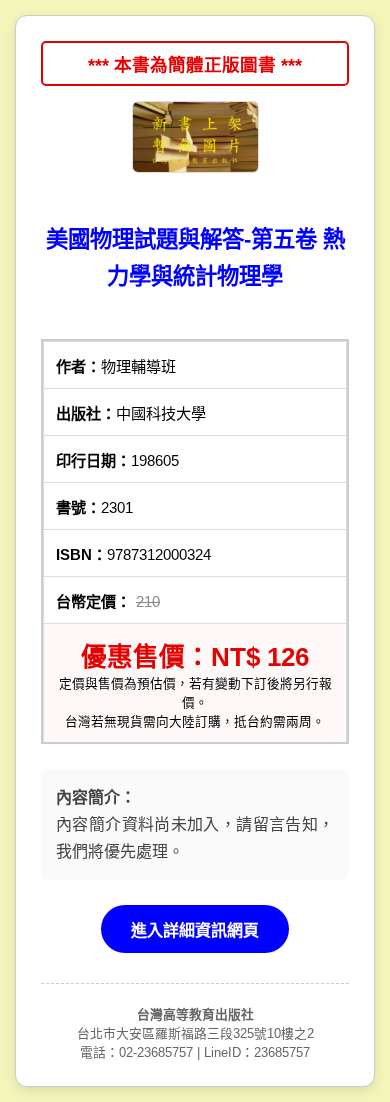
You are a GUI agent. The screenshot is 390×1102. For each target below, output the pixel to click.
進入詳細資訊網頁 (195, 930)
